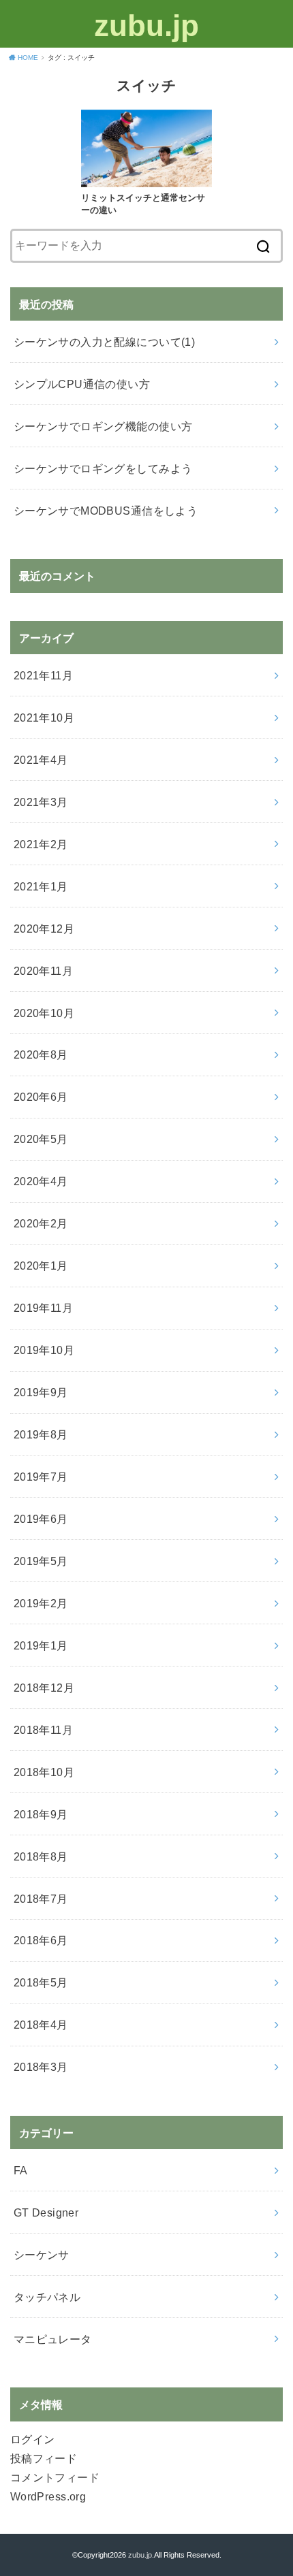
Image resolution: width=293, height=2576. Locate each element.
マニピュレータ (53, 2339)
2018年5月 (41, 1982)
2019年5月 (41, 1561)
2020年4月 (41, 1181)
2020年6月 (41, 1097)
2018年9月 (41, 1814)
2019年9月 (41, 1392)
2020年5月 (41, 1139)
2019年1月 (41, 1645)
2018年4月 (41, 2025)
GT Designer (46, 2212)
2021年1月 (41, 886)
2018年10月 (44, 1772)
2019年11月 (43, 1308)
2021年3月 (41, 802)
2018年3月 (41, 2067)
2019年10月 (44, 1350)
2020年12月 (44, 929)
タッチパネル (47, 2297)
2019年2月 (41, 1603)
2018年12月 (44, 1688)
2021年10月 (44, 718)
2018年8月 (41, 1856)
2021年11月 (43, 675)
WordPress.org (48, 2496)
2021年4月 (41, 760)
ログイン (33, 2439)
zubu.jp (146, 26)
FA (21, 2170)
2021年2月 (41, 844)
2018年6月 (41, 1940)
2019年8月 (41, 1434)
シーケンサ (42, 2255)
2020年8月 (41, 1054)
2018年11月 (43, 1730)
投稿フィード (44, 2458)
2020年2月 (41, 1223)
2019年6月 (41, 1519)
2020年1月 (41, 1266)
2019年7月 (41, 1477)
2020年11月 (43, 971)
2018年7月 (41, 1899)
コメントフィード (55, 2477)
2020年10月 (44, 1013)
